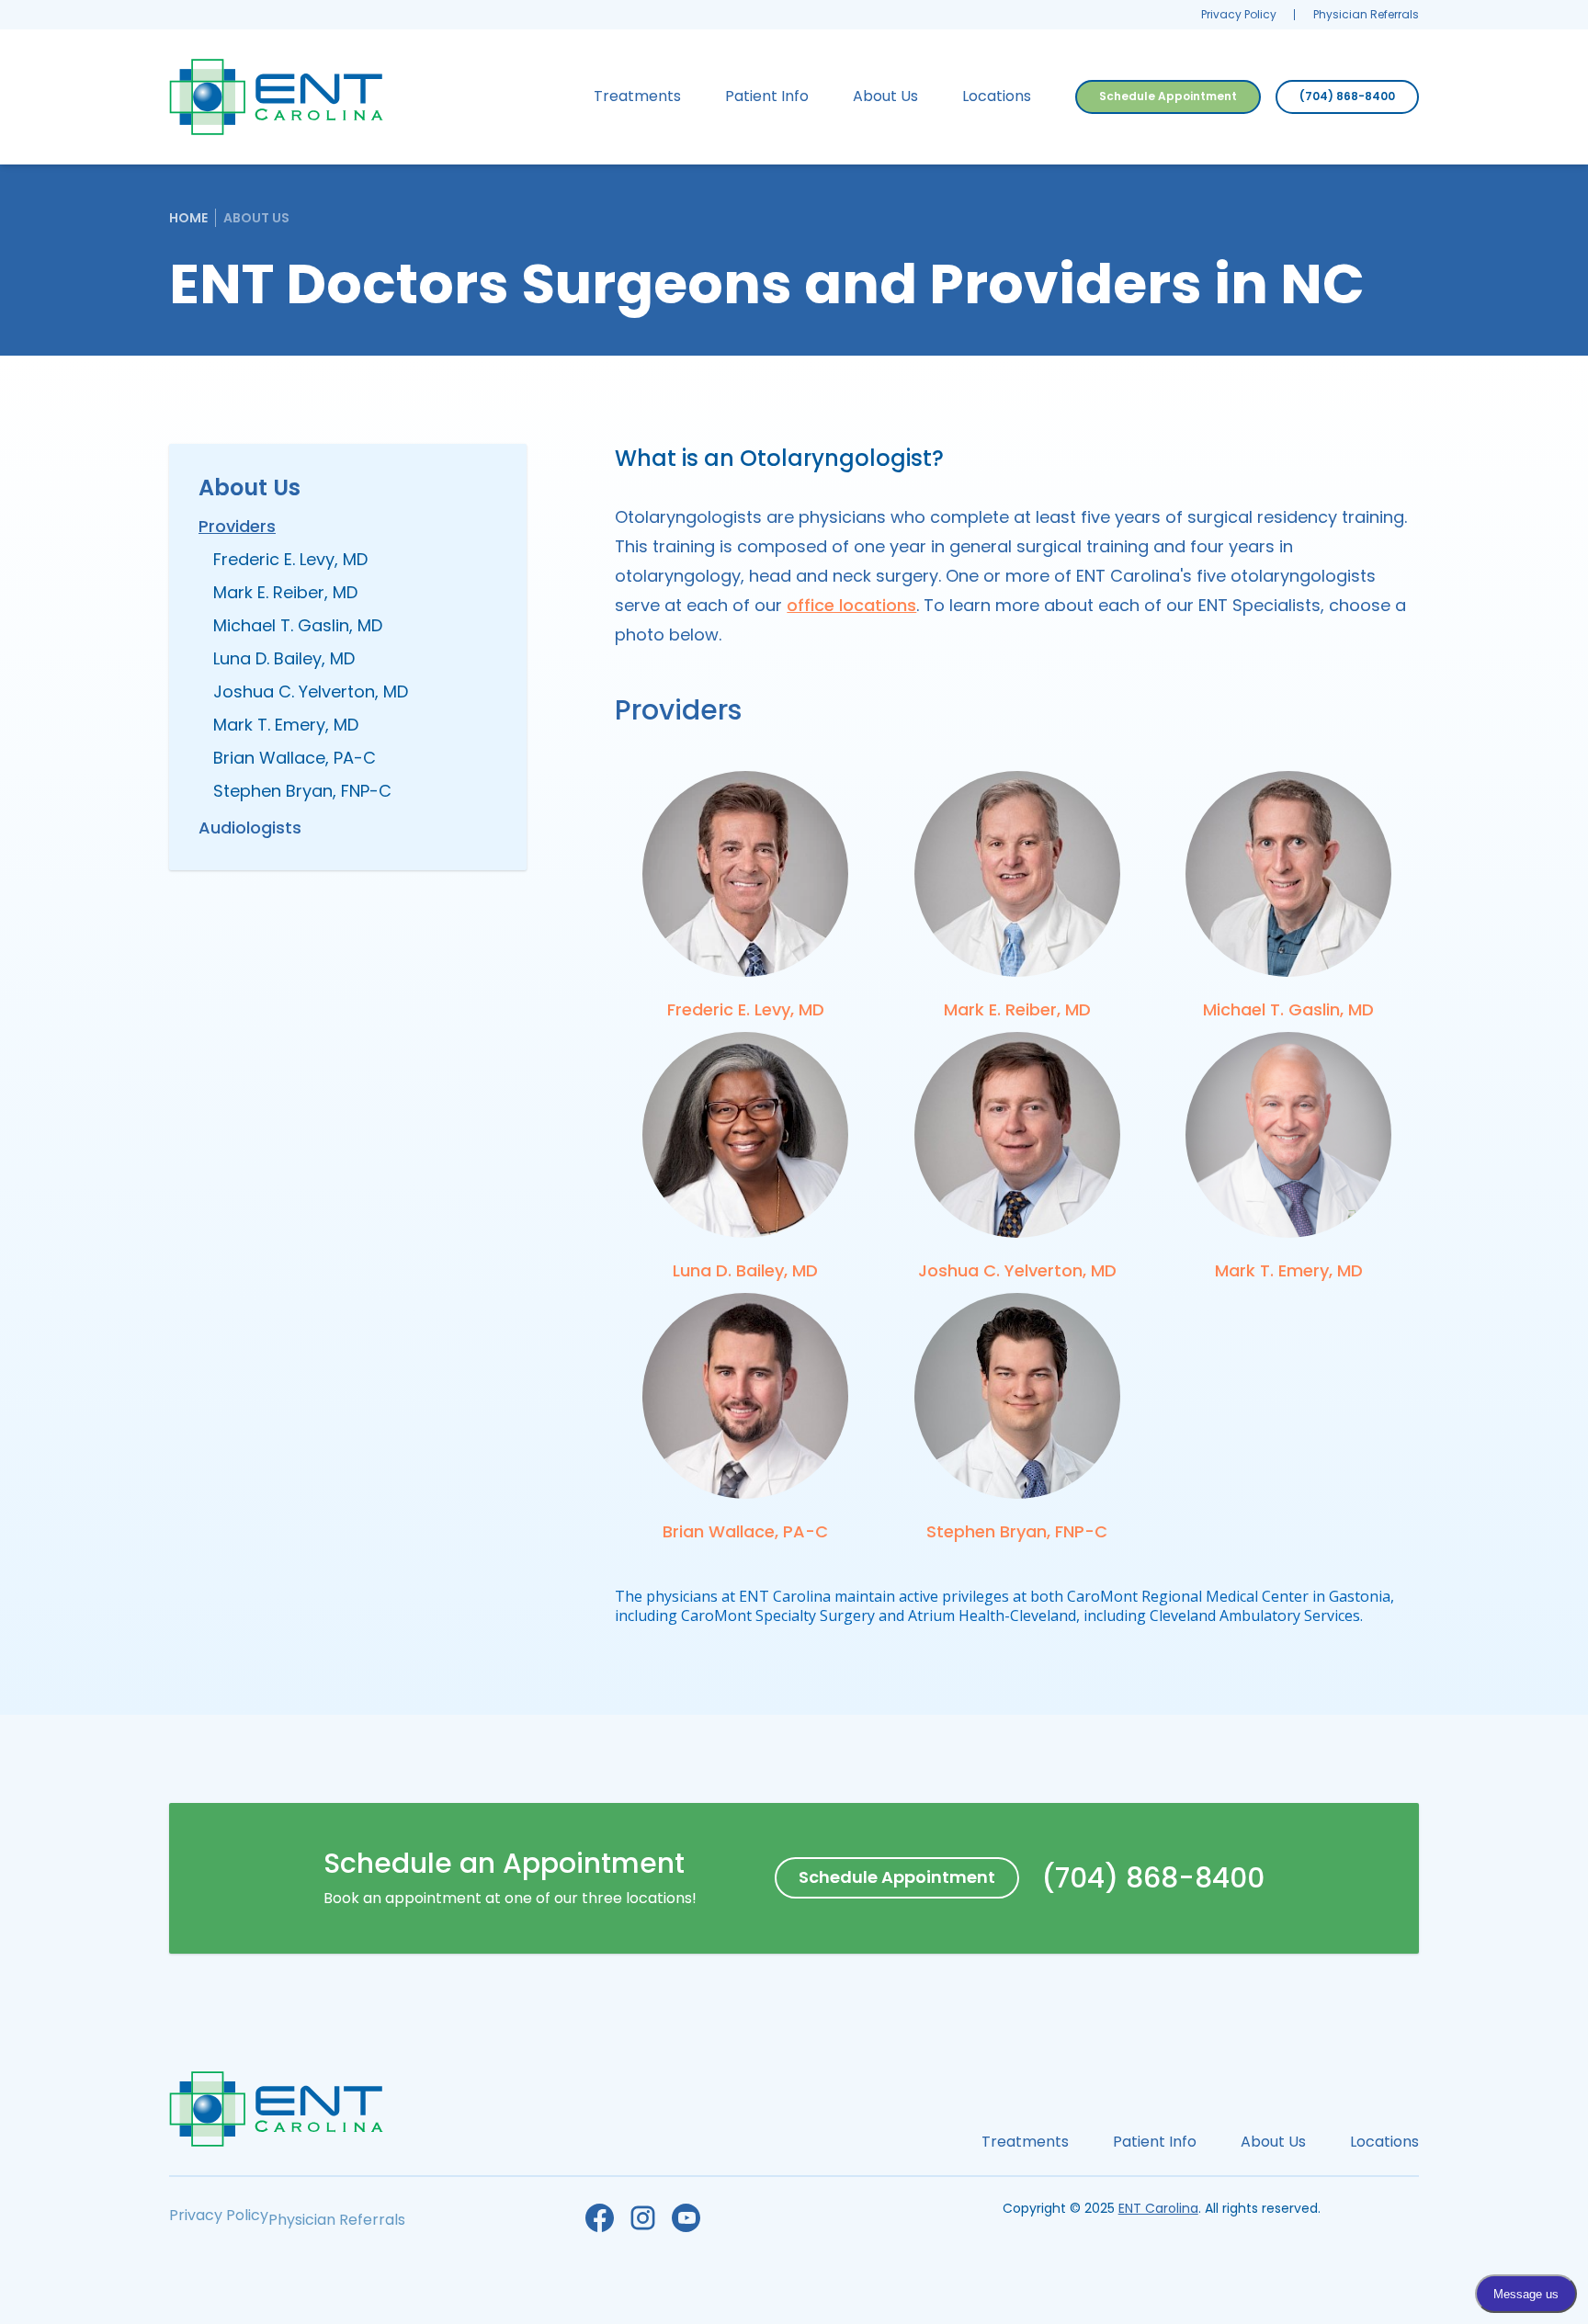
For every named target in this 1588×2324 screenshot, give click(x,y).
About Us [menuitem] (885, 96)
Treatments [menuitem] (637, 96)
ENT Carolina (1158, 2208)
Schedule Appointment (1168, 96)
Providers (237, 526)
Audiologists (250, 828)
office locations (851, 605)
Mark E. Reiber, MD (285, 592)
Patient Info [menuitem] (767, 96)
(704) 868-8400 (1347, 96)
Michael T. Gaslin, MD (298, 625)
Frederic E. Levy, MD (290, 559)
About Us (256, 218)
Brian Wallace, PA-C (295, 758)
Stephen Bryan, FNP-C (302, 791)
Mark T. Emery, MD (286, 725)
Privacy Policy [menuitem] (1239, 14)
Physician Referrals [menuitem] (1366, 14)
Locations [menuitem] (997, 96)
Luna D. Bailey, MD (284, 658)
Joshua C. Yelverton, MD (311, 692)
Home (188, 218)
